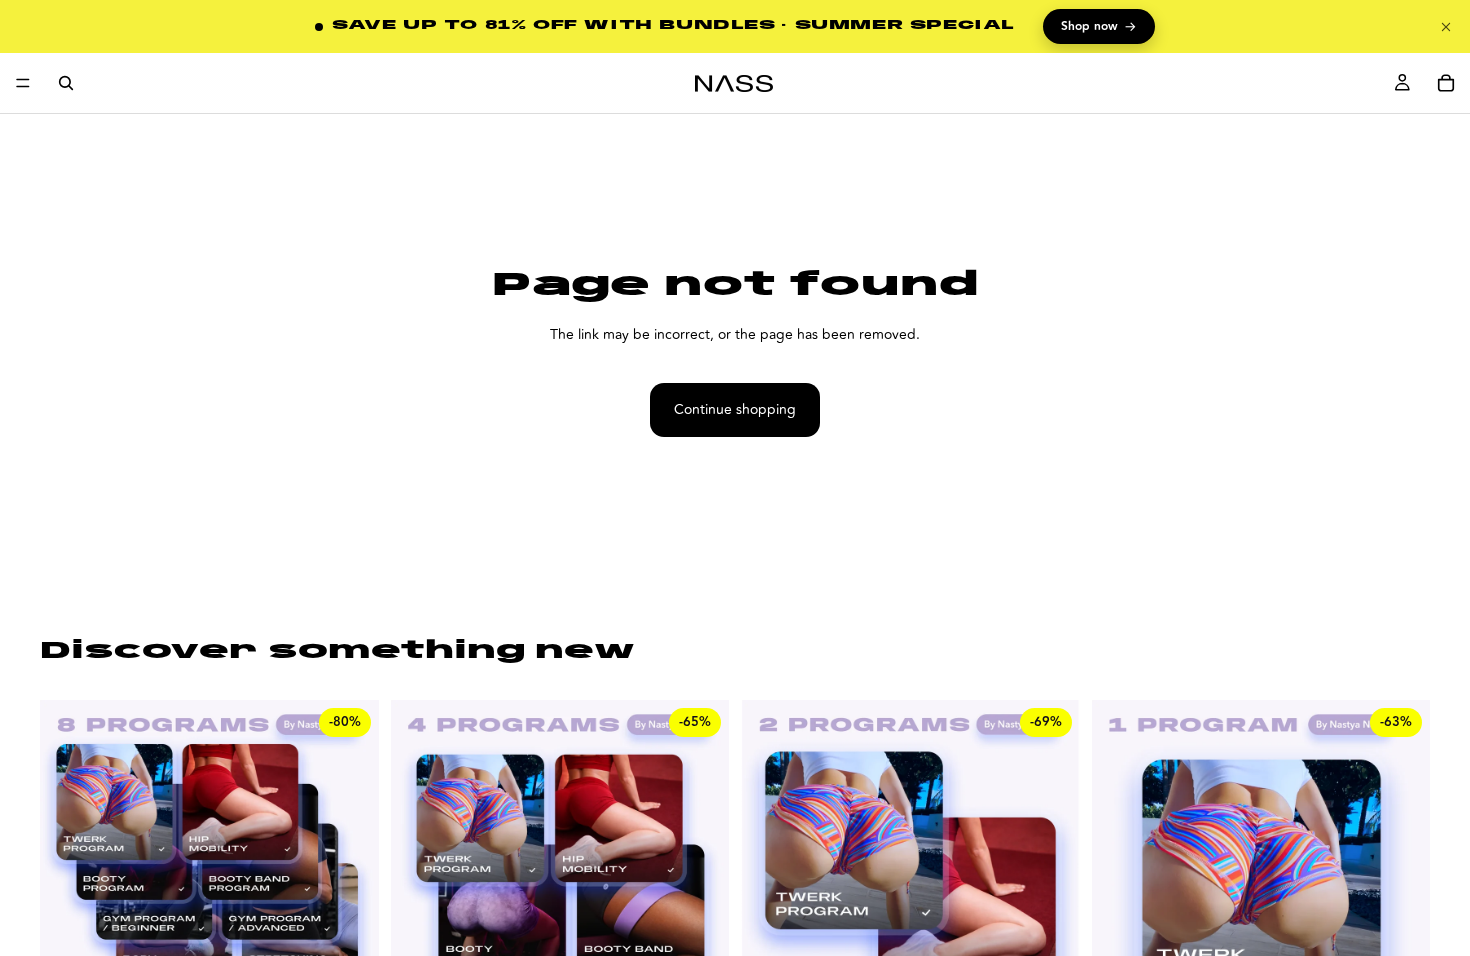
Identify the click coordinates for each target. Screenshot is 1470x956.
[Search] (66, 83)
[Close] (1446, 27)
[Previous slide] (1122, 912)
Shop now (1099, 27)
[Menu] (23, 83)
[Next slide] (1400, 912)
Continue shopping (735, 409)
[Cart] (1446, 83)
